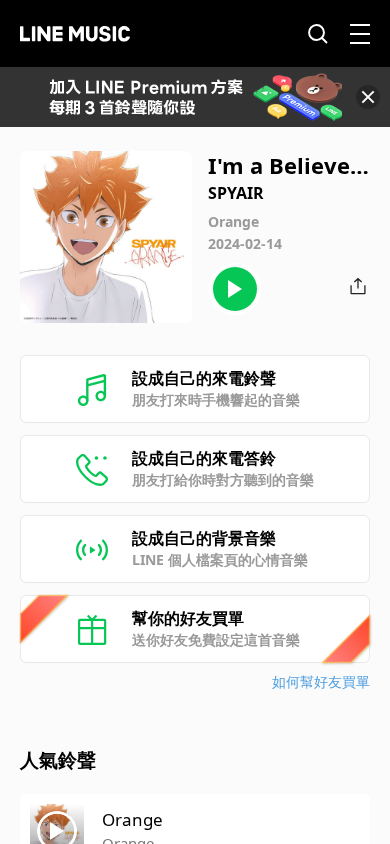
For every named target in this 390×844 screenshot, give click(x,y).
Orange (132, 819)
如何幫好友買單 (321, 681)
